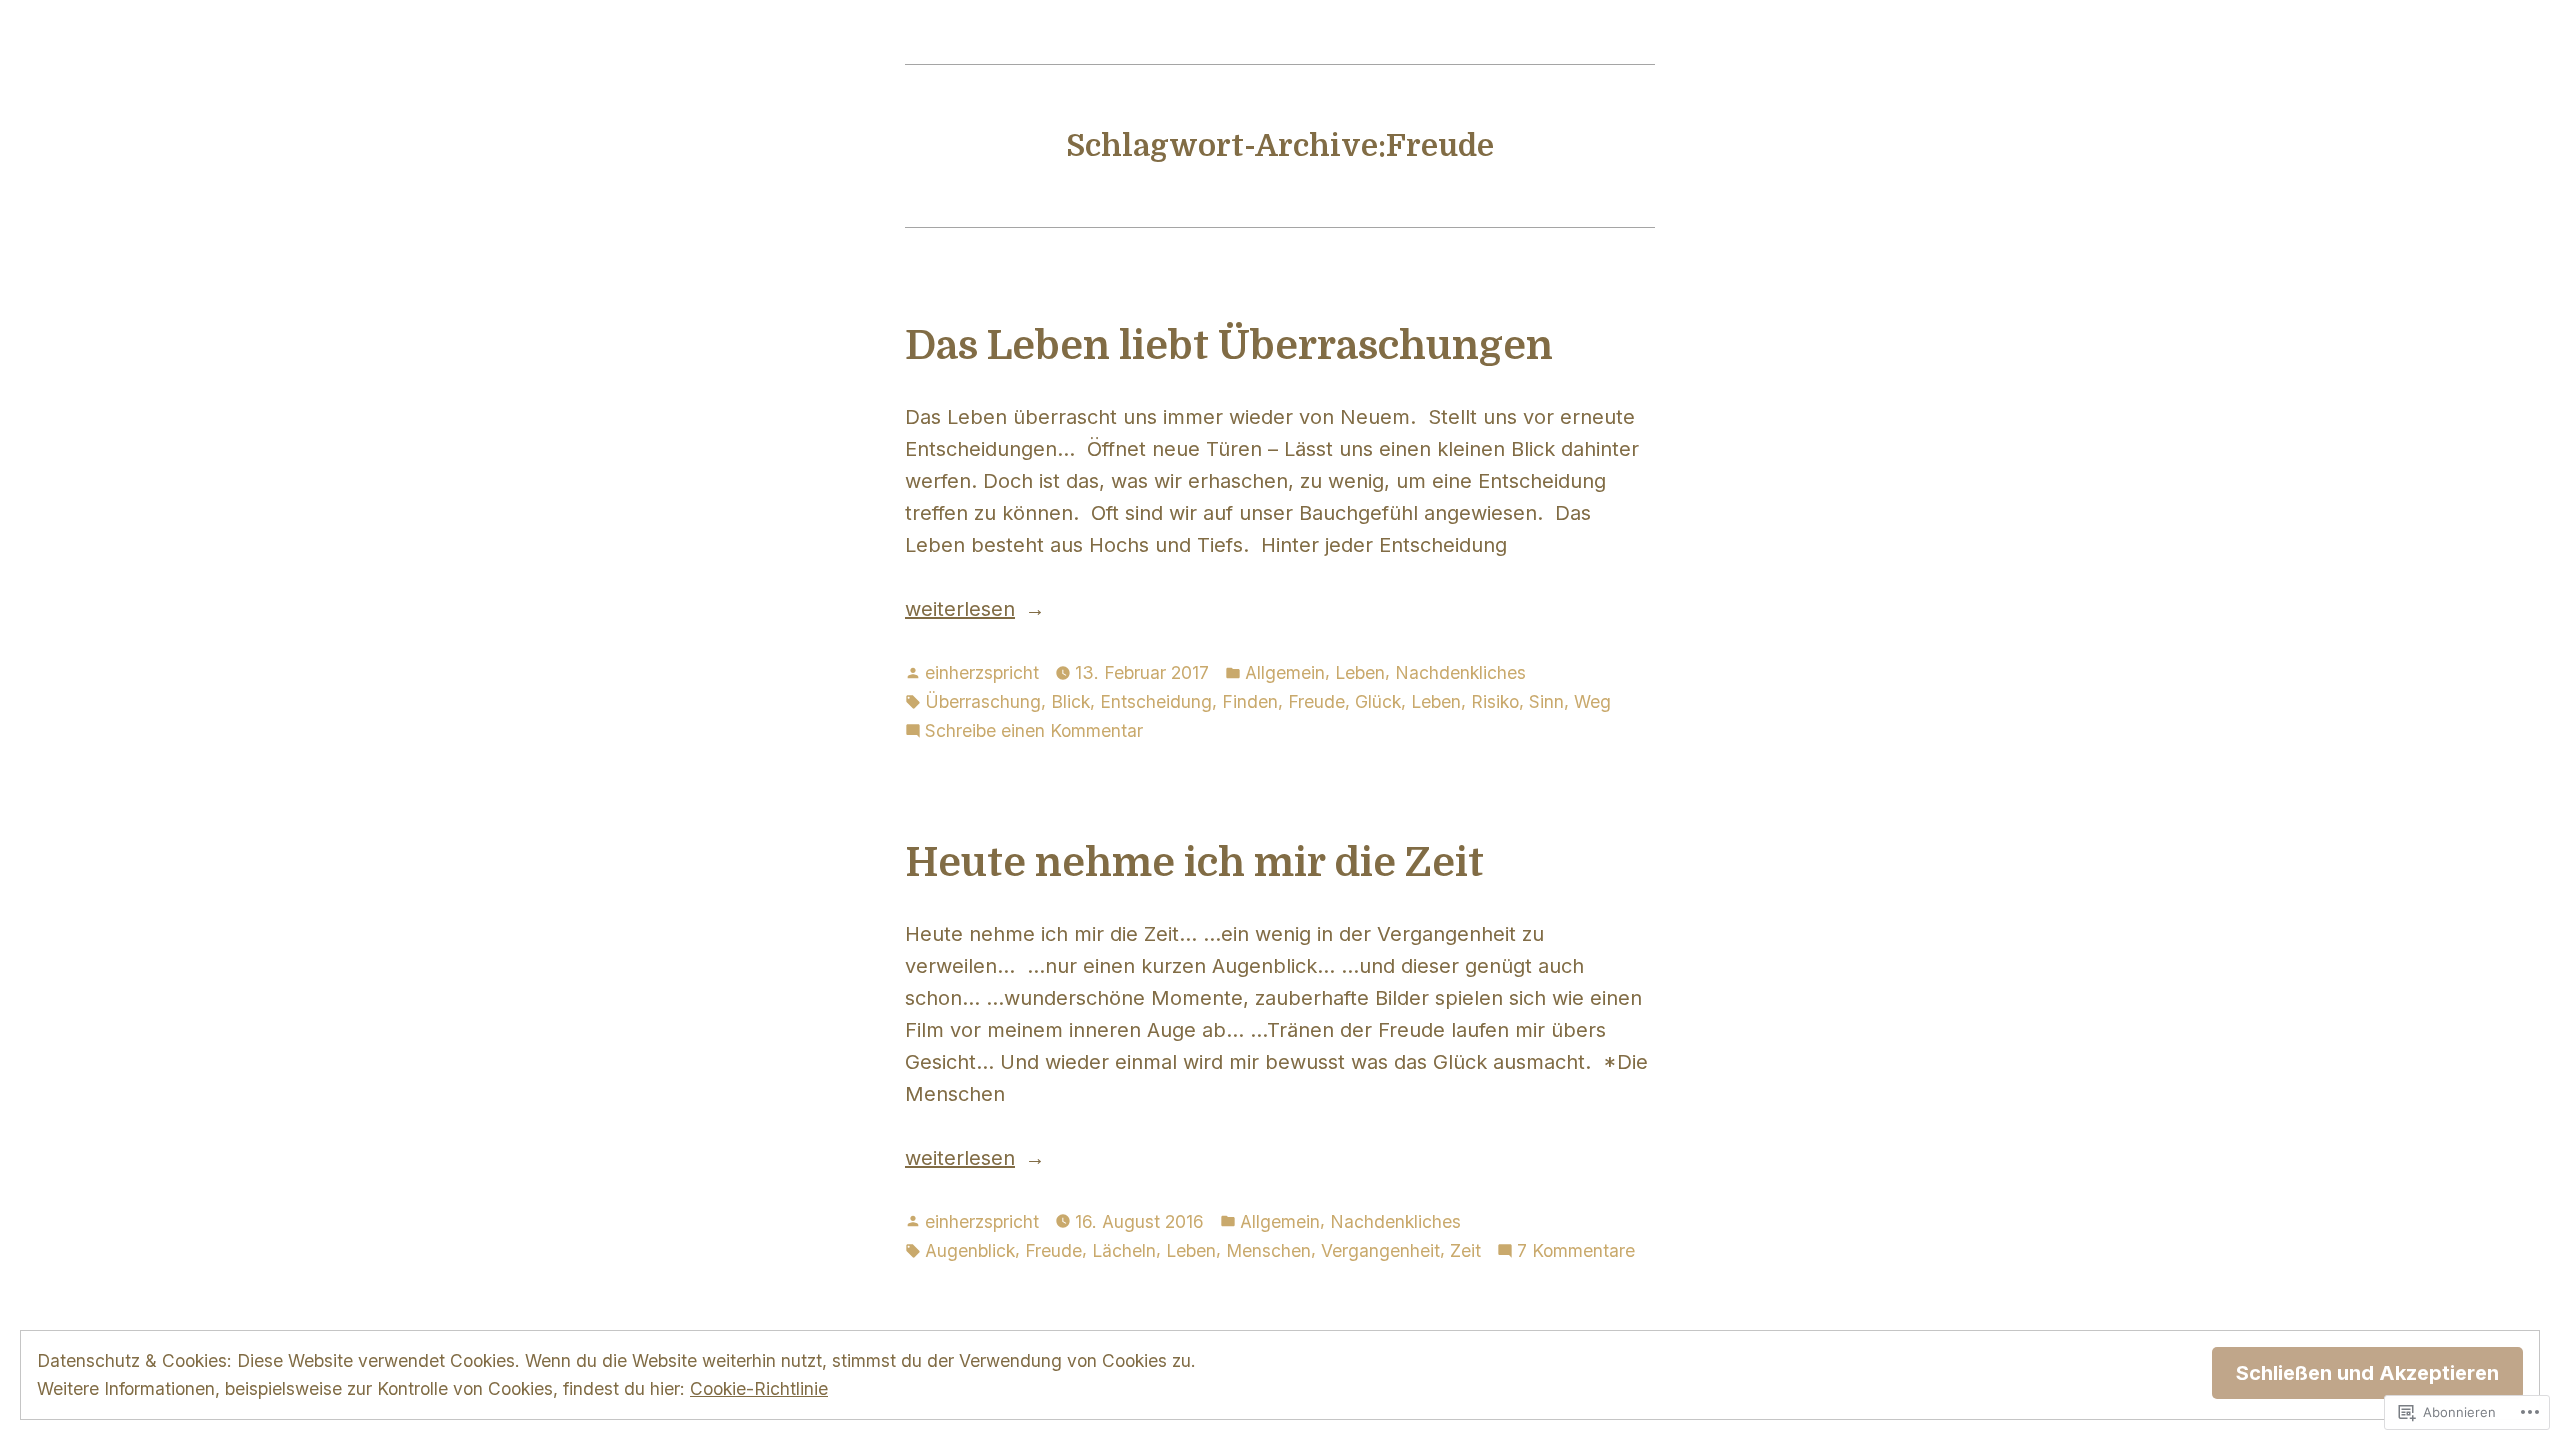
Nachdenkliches (1460, 672)
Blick (1070, 701)
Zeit (1465, 1250)
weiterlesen (960, 610)
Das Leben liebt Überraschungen (1229, 346)
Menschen (1268, 1250)
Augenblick (970, 1250)
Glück (1378, 701)
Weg (1592, 701)
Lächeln (1124, 1250)
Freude (1316, 701)
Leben (1360, 672)
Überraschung (983, 701)
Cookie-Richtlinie (759, 1388)
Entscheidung (1156, 701)
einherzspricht (982, 672)
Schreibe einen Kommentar (1034, 732)
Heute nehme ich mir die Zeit (1194, 863)
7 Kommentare (1576, 1252)
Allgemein (1285, 672)
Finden (1250, 701)
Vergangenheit (1380, 1250)
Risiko (1495, 701)
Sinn (1546, 701)
